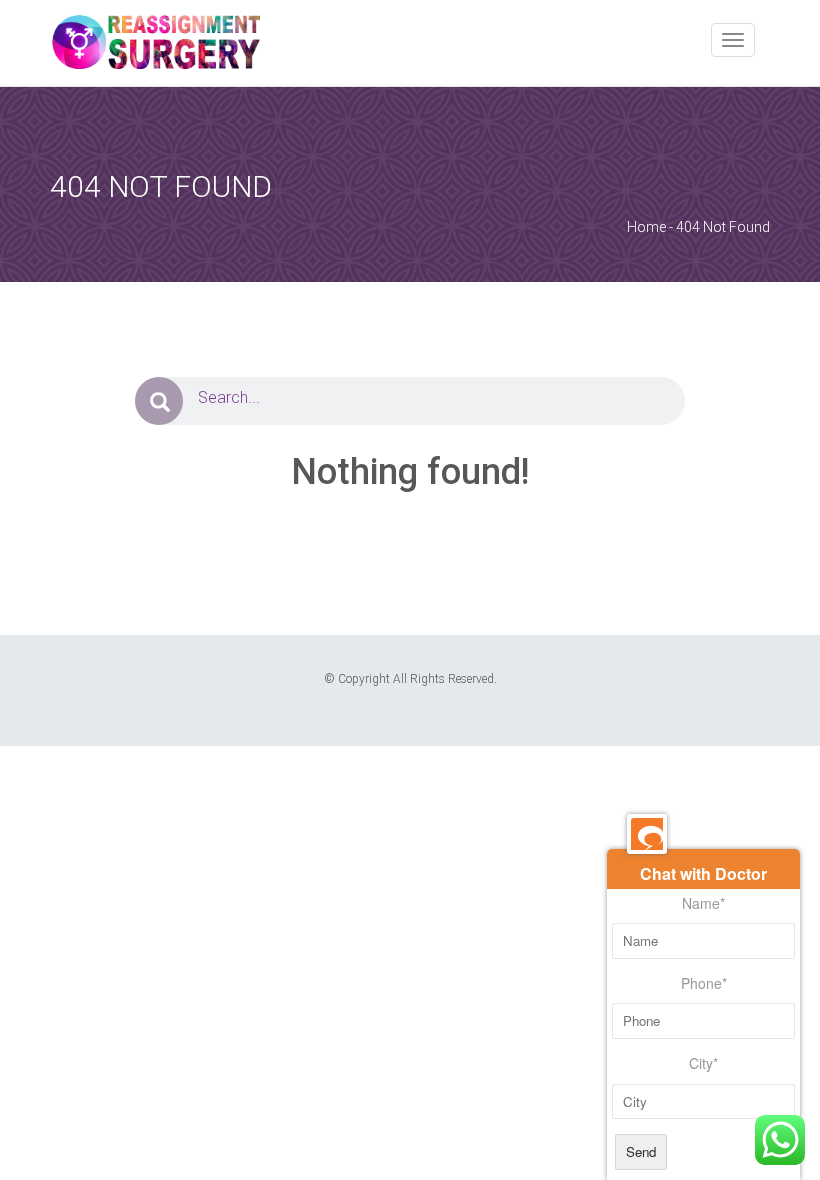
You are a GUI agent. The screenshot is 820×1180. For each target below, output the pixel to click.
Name (703, 903)
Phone (704, 983)
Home (646, 227)
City (703, 1063)
